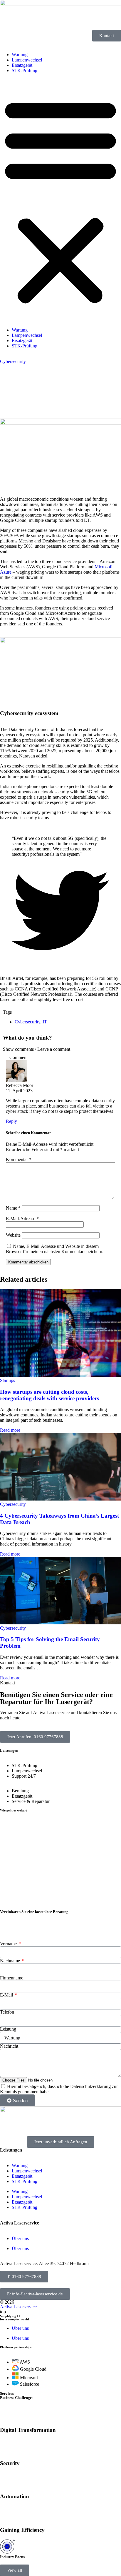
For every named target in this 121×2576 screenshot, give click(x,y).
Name (13, 1208)
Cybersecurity (13, 361)
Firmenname (12, 1978)
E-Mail (7, 1995)
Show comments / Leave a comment (37, 1049)
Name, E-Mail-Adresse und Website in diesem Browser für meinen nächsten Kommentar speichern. (55, 1249)
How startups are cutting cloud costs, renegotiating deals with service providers (49, 1395)
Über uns (20, 2238)
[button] (60, 200)
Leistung (8, 2029)
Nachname (11, 1961)
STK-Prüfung (25, 70)
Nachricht (9, 2046)
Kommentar (19, 1159)
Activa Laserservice (18, 2307)
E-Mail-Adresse (22, 1219)
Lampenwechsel (27, 60)
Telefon (7, 2012)
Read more (10, 1430)
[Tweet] (60, 958)
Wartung (20, 55)
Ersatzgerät (22, 65)
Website (13, 1235)
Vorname (9, 1944)
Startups (7, 1380)
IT (45, 1022)
